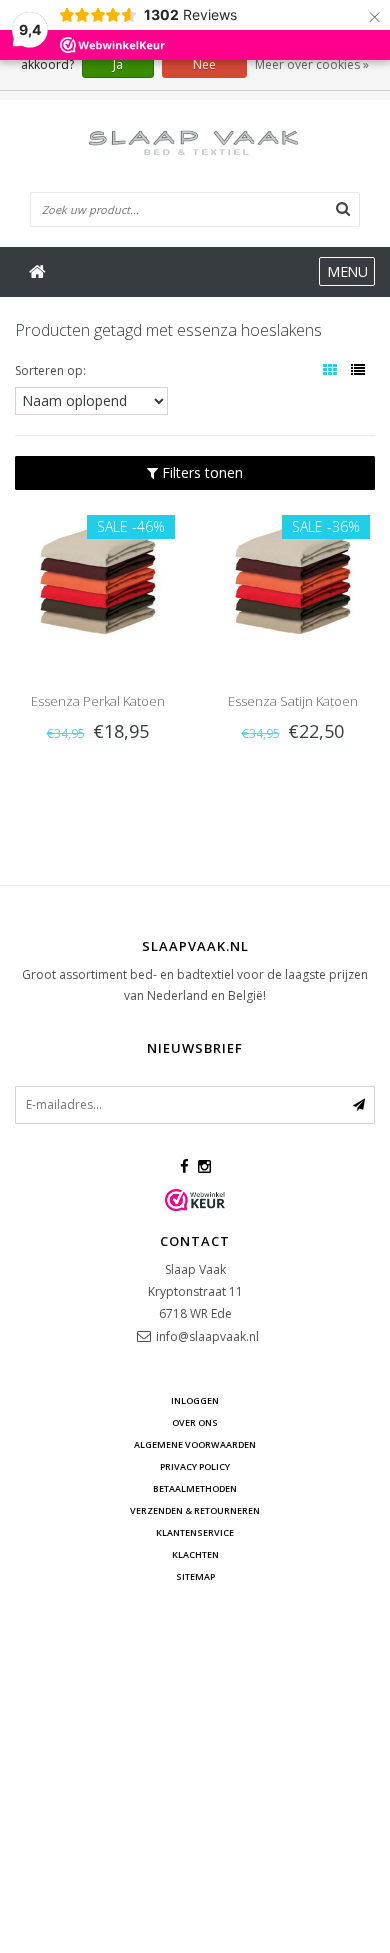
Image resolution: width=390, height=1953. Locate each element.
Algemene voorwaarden (195, 1444)
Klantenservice (195, 1532)
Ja (118, 64)
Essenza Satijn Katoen (293, 701)
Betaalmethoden (195, 1488)
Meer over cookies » (312, 64)
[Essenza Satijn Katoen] (292, 577)
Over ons (195, 1422)
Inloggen (195, 1400)
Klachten (195, 1554)
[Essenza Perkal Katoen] (97, 577)
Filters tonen (200, 472)
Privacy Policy (195, 1466)
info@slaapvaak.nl (207, 1336)
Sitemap (195, 1576)
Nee (204, 64)
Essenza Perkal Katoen (98, 701)
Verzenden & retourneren (195, 1510)
